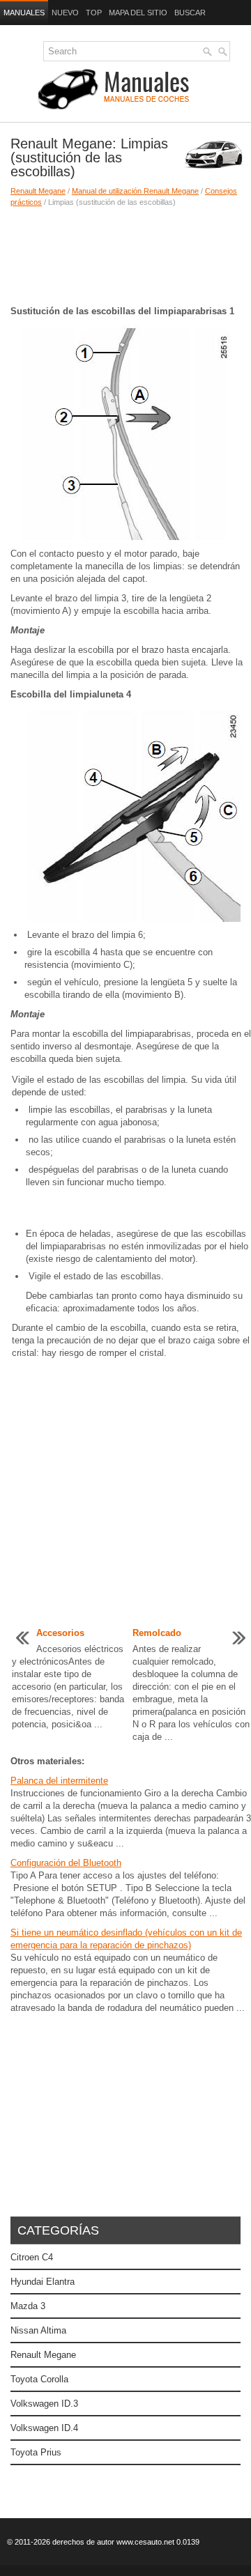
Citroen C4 (32, 2257)
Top (94, 13)
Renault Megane (38, 191)
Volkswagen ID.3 (44, 2404)
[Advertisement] (125, 256)
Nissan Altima (38, 2330)
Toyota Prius (36, 2452)
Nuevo (65, 13)
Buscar (190, 13)
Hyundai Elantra (43, 2282)
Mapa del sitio (138, 13)
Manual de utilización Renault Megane (135, 191)
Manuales (24, 13)
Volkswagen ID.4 (44, 2428)
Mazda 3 (28, 2306)
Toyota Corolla (39, 2379)
